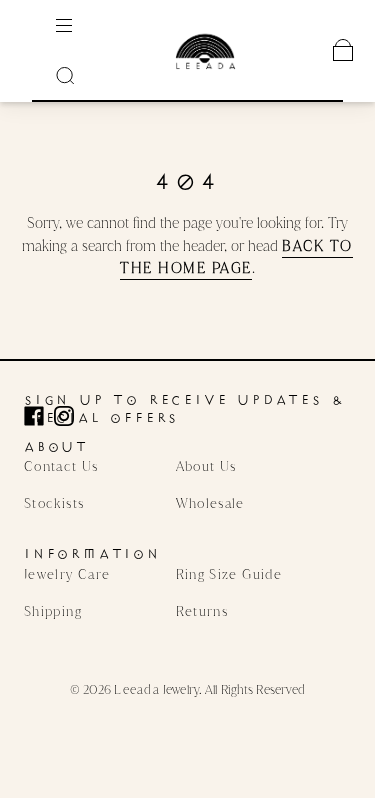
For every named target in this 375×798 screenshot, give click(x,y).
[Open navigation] (78, 25)
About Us (206, 466)
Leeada (137, 689)
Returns (202, 611)
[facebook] (39, 416)
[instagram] (69, 416)
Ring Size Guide (229, 574)
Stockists (54, 503)
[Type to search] (70, 75)
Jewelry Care (67, 574)
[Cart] (343, 50)
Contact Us (61, 466)
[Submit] (70, 75)
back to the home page (236, 257)
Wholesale (210, 503)
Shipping (53, 611)
